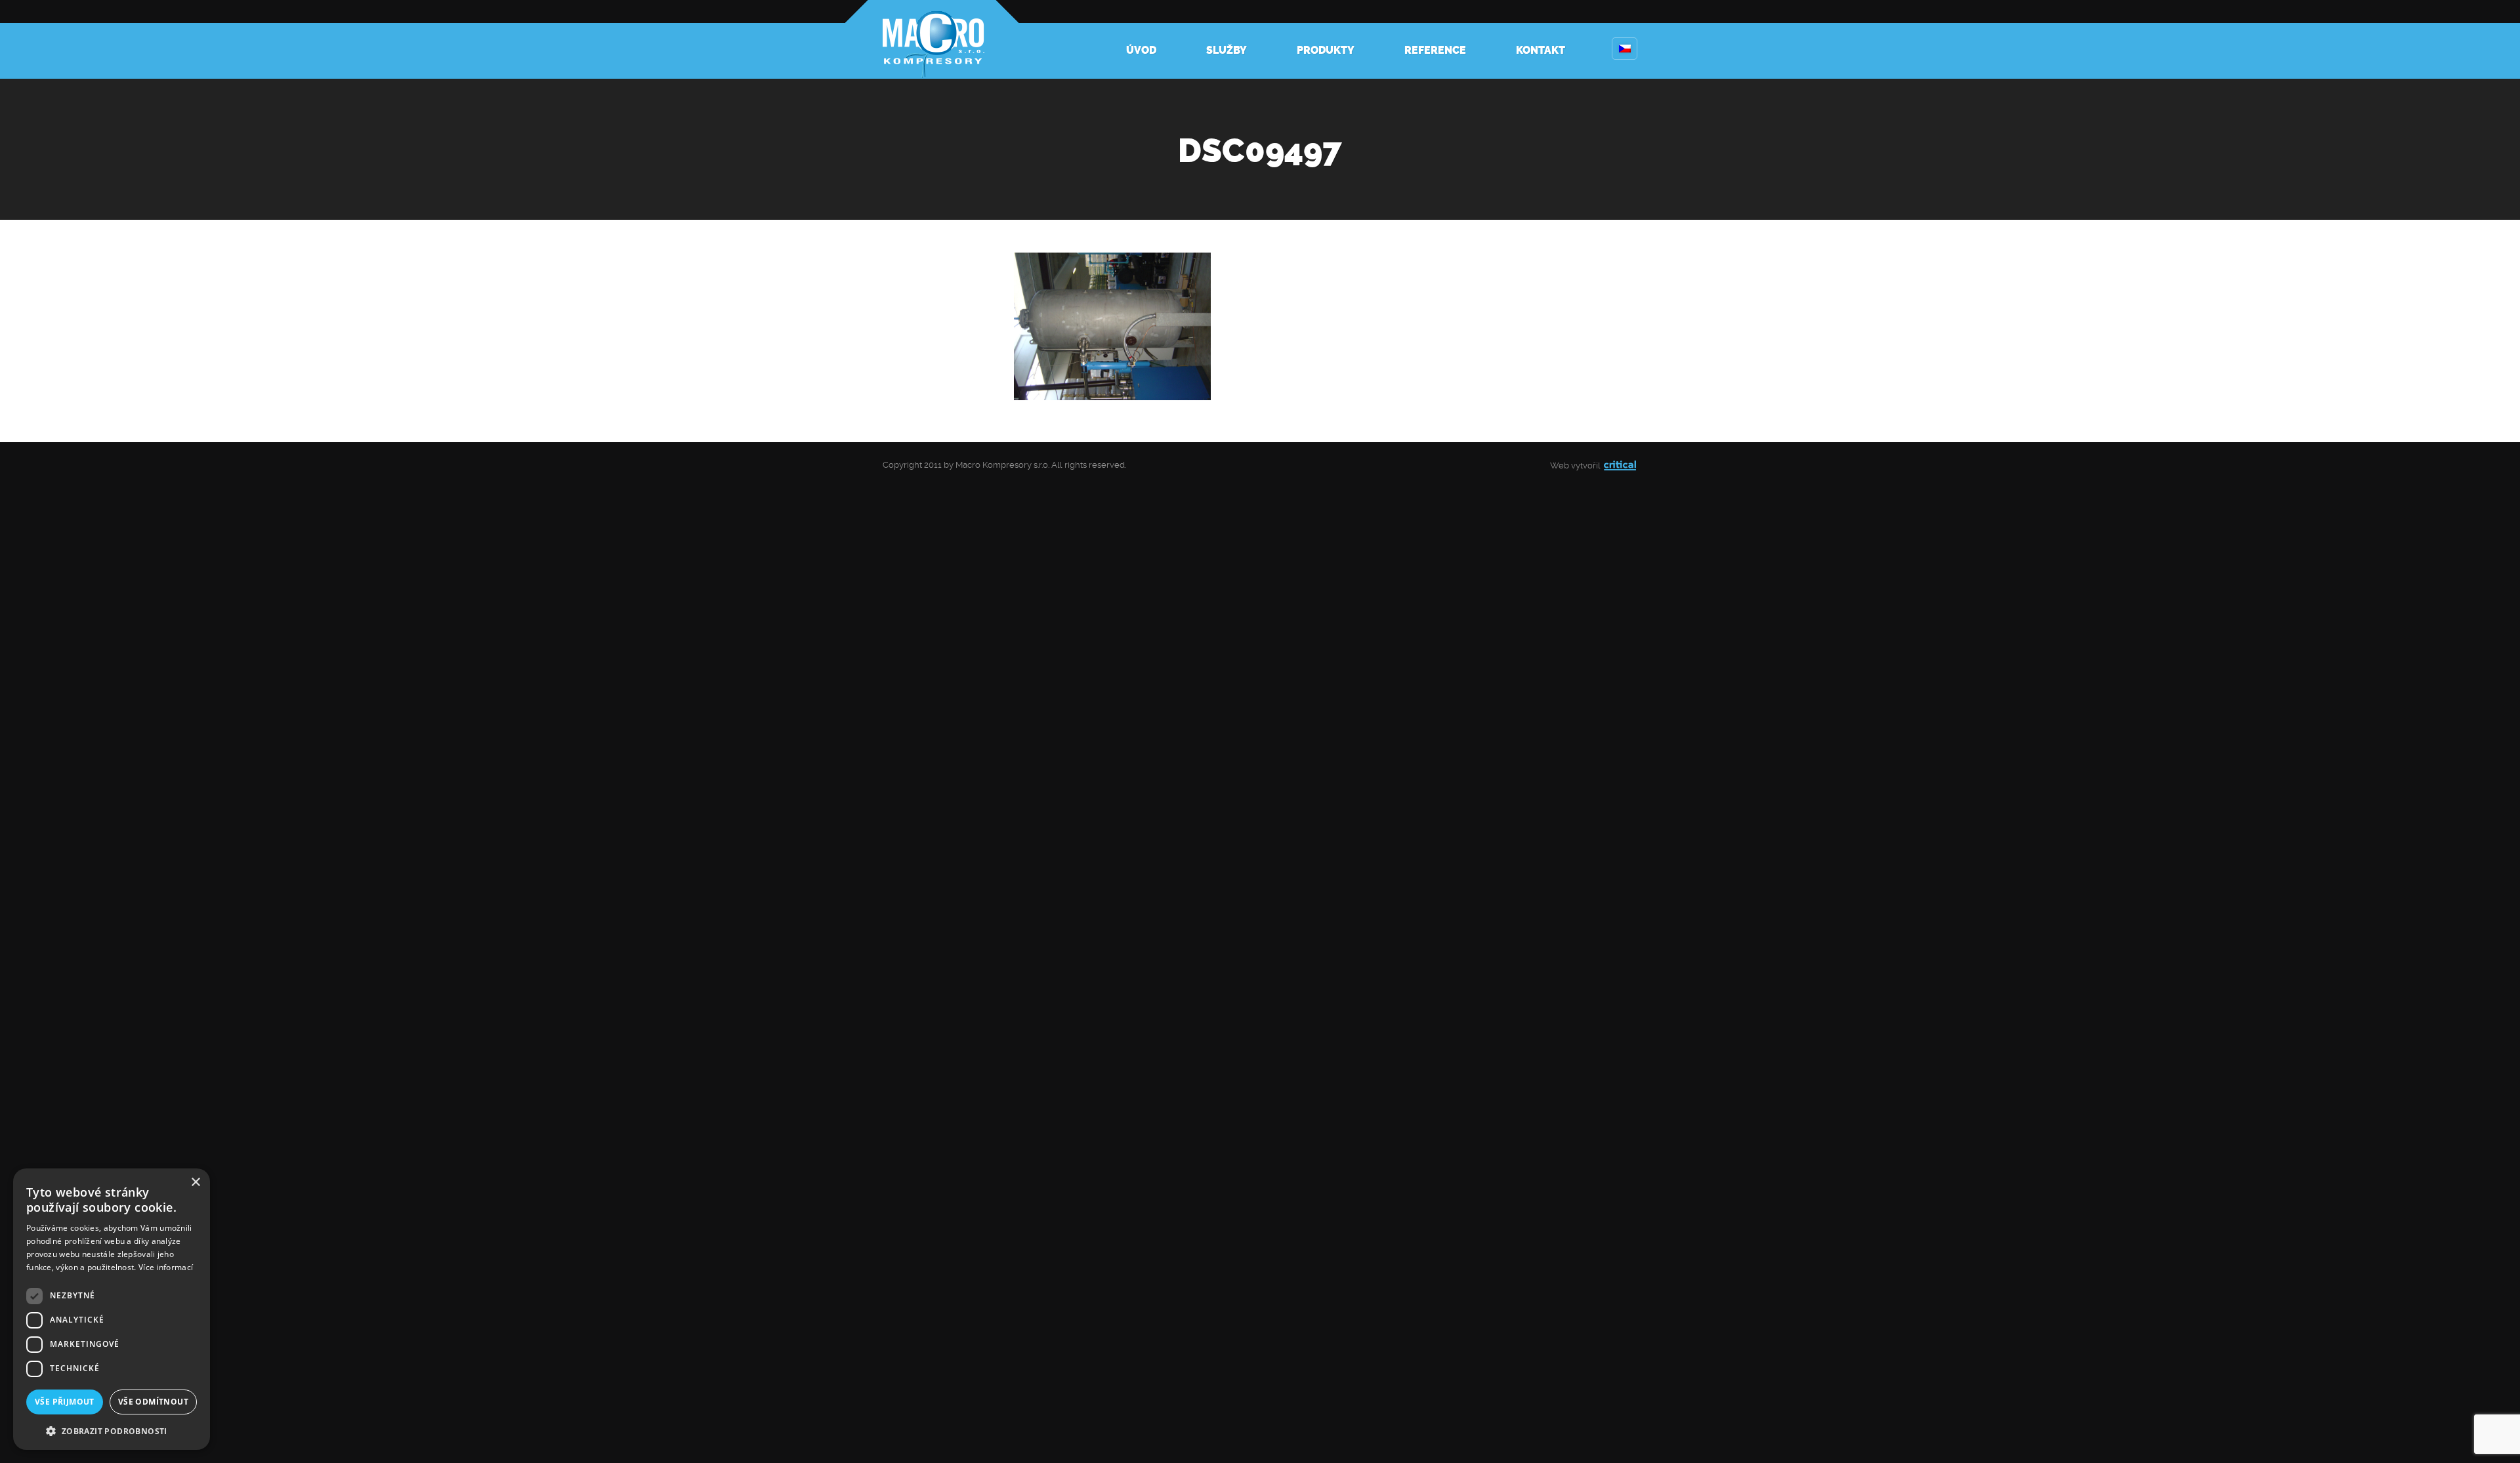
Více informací (166, 1267)
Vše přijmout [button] (65, 1402)
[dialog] (112, 1309)
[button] (112, 1430)
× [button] (195, 1183)
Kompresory (932, 39)
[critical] (1620, 465)
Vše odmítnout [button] (153, 1402)
